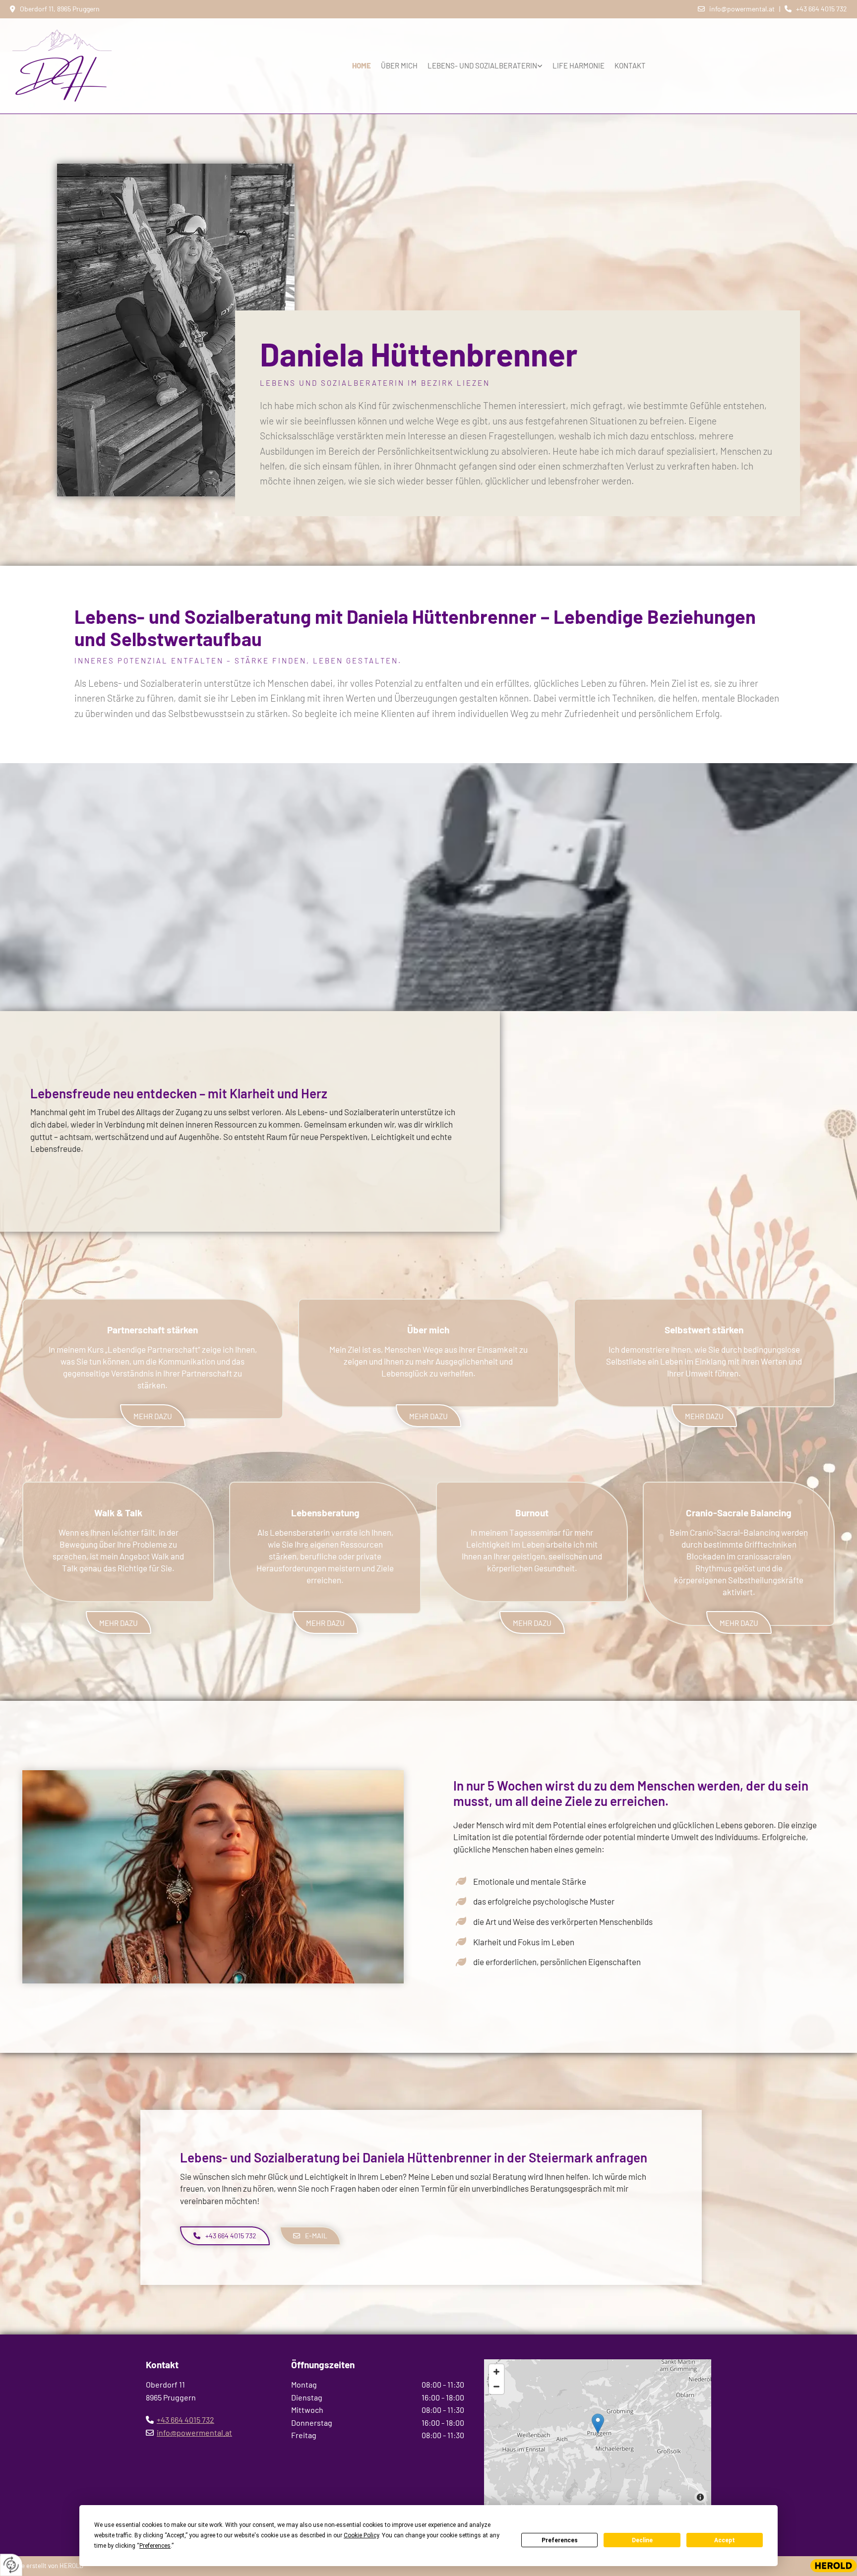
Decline (642, 2540)
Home (362, 65)
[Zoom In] (496, 2372)
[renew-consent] (11, 2565)
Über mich (399, 65)
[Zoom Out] (496, 2387)
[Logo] (79, 66)
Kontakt (630, 65)
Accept (725, 2540)
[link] (485, 66)
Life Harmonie (579, 65)
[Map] (598, 2434)
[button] (153, 1416)
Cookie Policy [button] (361, 2535)
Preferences (560, 2540)
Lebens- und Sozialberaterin (482, 65)
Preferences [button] (155, 2546)
